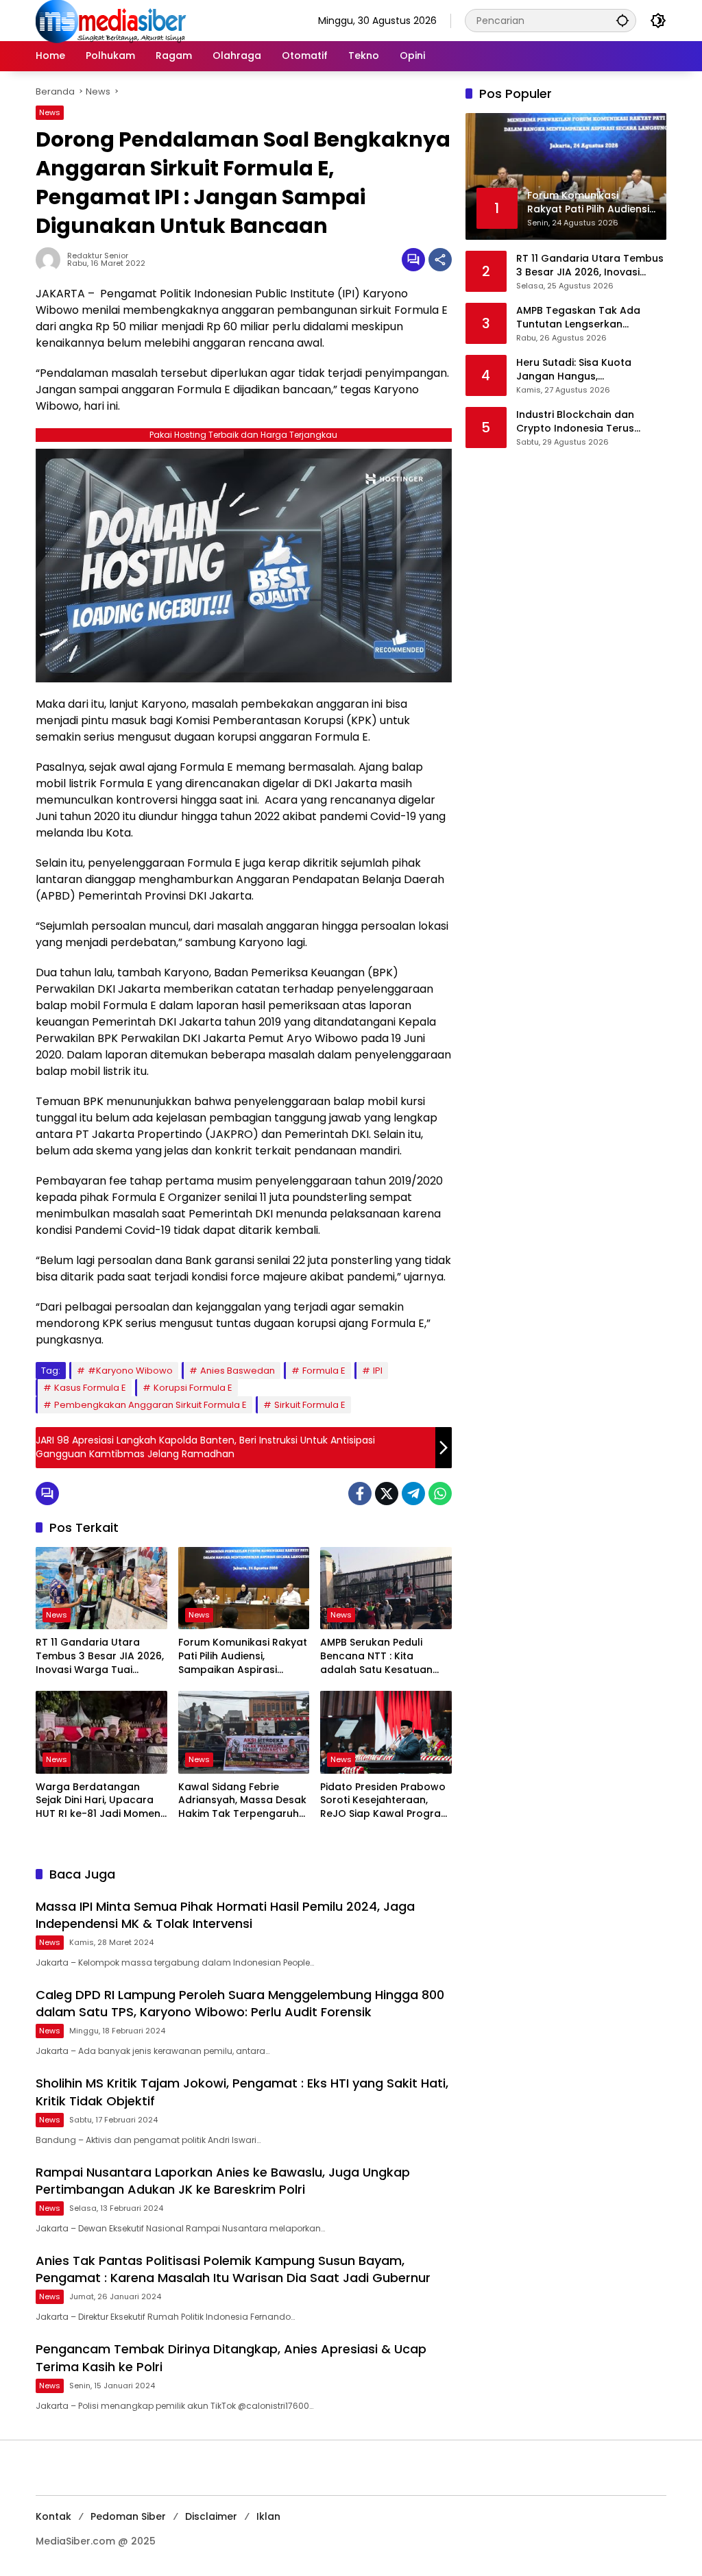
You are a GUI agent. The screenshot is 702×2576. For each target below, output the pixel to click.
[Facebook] (360, 1494)
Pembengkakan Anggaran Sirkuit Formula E (150, 1405)
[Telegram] (413, 1494)
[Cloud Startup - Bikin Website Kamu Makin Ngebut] (244, 565)
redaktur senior (98, 256)
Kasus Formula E (90, 1388)
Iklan (268, 2516)
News (50, 112)
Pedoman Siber (128, 2516)
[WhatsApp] (440, 1494)
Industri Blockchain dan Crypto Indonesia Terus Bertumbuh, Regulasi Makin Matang (583, 422)
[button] (622, 20)
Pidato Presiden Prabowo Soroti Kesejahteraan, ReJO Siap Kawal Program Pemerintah (385, 1801)
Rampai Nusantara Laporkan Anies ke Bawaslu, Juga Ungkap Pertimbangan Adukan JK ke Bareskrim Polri (223, 2181)
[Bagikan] (440, 260)
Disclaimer (211, 2516)
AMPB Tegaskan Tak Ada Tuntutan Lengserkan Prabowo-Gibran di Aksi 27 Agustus (583, 318)
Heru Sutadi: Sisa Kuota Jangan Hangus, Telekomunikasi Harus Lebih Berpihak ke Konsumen (585, 370)
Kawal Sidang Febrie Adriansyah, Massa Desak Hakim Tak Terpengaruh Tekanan (242, 1801)
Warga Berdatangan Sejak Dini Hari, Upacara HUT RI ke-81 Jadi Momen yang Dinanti (98, 1801)
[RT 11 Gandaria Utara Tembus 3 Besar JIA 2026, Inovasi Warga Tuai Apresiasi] (101, 1588)
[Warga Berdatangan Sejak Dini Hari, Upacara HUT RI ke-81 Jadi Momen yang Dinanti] (101, 1732)
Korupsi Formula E (193, 1388)
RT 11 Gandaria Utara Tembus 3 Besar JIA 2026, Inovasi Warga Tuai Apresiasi (100, 1656)
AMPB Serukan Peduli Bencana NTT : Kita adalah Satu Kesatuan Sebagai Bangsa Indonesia (376, 1656)
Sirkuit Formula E (310, 1405)
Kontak (53, 2516)
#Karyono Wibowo (130, 1371)
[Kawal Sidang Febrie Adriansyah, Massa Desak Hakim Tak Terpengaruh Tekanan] (244, 1732)
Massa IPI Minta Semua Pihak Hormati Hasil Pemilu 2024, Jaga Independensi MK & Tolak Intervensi (225, 1915)
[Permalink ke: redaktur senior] (51, 260)
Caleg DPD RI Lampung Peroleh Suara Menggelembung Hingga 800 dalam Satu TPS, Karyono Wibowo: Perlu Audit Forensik (240, 2003)
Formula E (324, 1371)
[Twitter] (387, 1494)
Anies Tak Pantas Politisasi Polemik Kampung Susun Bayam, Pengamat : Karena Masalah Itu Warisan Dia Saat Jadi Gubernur (233, 2269)
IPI (378, 1371)
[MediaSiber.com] (111, 20)
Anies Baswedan (238, 1371)
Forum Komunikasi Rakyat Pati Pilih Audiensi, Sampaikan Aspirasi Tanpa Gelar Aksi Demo (243, 1656)
